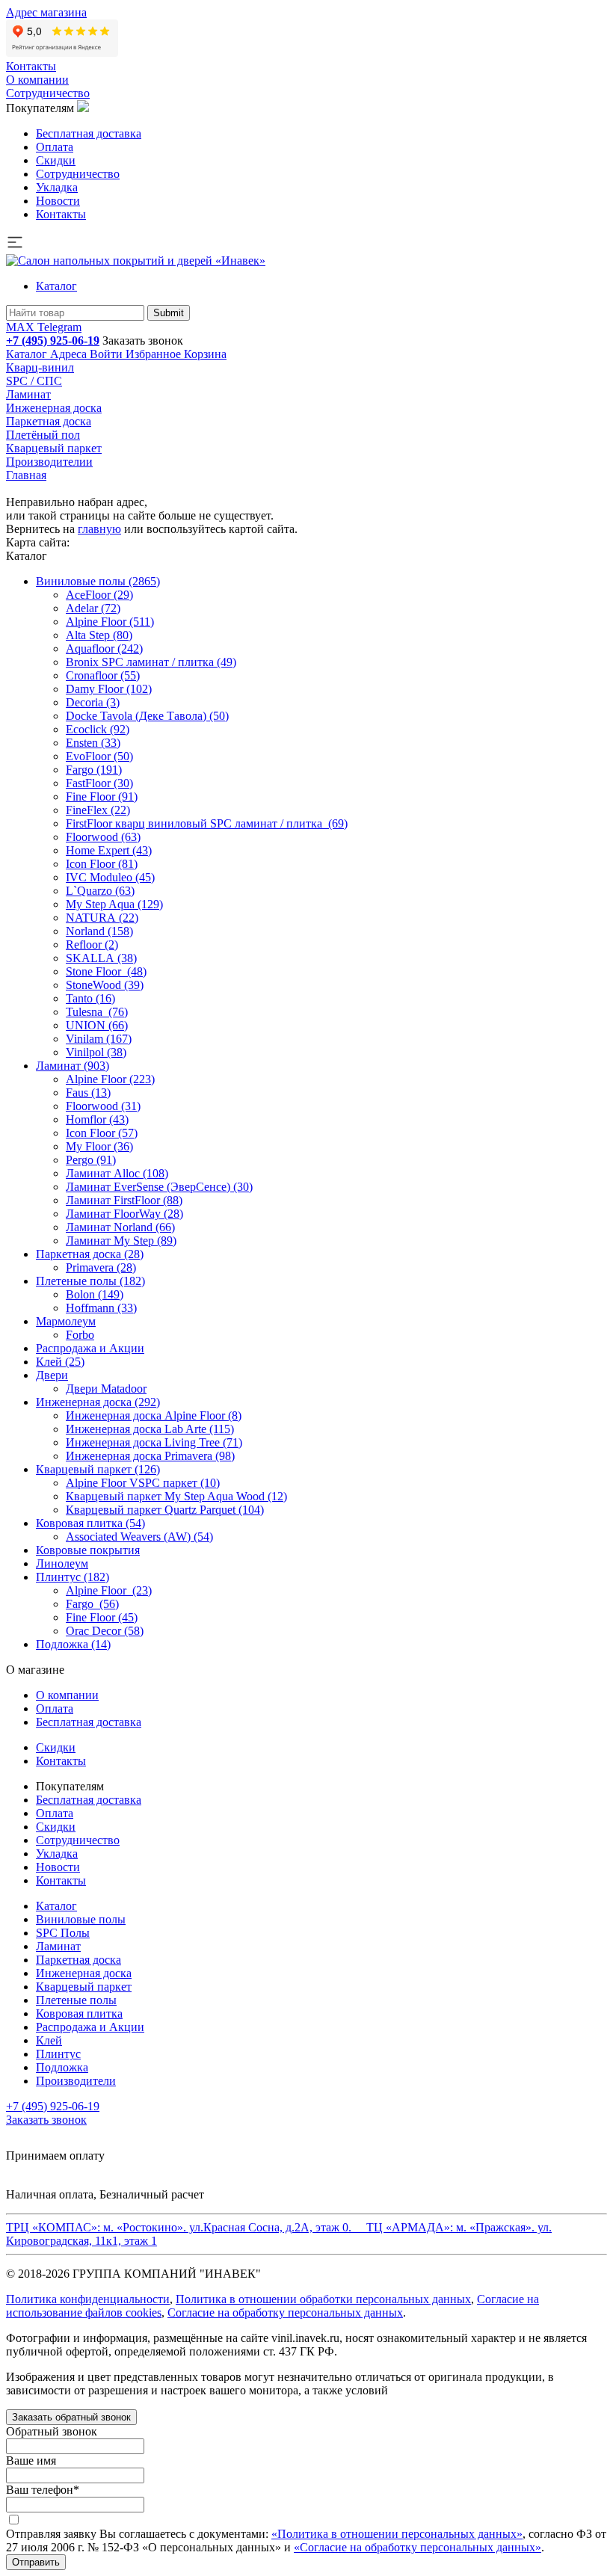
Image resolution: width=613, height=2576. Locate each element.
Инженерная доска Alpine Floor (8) (154, 1415)
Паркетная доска (49, 421)
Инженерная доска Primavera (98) (150, 1456)
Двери (52, 1375)
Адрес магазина (46, 12)
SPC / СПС (34, 381)
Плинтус (58, 2054)
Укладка (57, 187)
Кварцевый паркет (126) (98, 1469)
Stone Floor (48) (106, 971)
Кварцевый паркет (54, 448)
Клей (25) (60, 1362)
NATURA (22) (102, 918)
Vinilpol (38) (96, 1052)
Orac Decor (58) (105, 1631)
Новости (58, 201)
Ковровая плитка (79, 2013)
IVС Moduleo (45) (110, 877)
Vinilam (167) (99, 1039)
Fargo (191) (94, 770)
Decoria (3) (93, 702)
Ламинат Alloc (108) (117, 1173)
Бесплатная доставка (89, 133)
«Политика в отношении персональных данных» (397, 2534)
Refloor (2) (92, 945)
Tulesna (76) (97, 1012)
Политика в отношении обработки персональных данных (323, 2299)
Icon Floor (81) (102, 864)
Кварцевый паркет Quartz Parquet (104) (165, 1510)
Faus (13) (88, 1093)
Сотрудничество (48, 93)
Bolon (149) (95, 1294)
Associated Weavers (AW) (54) (139, 1537)
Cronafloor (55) (103, 675)
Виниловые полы (81, 1919)
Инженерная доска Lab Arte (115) (150, 1429)
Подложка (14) (73, 1644)
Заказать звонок (143, 341)
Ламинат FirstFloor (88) (124, 1200)
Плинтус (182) (73, 1577)
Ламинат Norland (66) (120, 1227)
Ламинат (28, 394)
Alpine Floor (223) (110, 1079)
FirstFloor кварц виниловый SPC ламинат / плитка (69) (207, 823)
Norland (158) (99, 931)
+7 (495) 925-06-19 (53, 341)
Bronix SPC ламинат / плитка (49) (151, 662)
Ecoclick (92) (98, 729)
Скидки (56, 160)
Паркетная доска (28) (90, 1254)
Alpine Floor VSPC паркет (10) (143, 1483)
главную (99, 529)
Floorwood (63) (103, 837)
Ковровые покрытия (88, 1550)
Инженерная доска (54, 408)
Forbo (80, 1335)
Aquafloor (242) (104, 648)
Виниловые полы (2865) (98, 581)
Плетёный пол (43, 435)
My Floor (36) (99, 1146)
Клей (49, 2040)
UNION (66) (97, 1025)
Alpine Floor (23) (109, 1590)
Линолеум (62, 1563)
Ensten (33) (93, 743)
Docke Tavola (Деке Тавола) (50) (147, 716)
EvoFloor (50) (99, 756)
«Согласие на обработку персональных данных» (418, 2547)
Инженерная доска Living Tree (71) (154, 1442)
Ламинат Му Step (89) (121, 1241)
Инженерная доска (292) (98, 1402)
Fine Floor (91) (102, 796)
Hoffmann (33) (101, 1308)
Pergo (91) (91, 1160)
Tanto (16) (90, 998)
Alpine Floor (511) (110, 622)
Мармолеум (66, 1321)
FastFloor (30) (99, 783)
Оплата (55, 147)
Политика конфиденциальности (88, 2299)
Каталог (56, 286)
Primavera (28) (101, 1267)
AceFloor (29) (99, 595)
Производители (76, 2081)
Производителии (49, 462)
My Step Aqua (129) (114, 904)
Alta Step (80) (99, 635)
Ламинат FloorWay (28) (124, 1214)
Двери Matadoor (106, 1389)
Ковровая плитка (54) (90, 1523)
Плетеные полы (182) (90, 1281)
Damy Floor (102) (109, 689)
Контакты (31, 66)
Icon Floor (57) (102, 1133)
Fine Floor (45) (102, 1617)
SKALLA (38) (101, 958)
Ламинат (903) (73, 1066)
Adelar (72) (93, 608)
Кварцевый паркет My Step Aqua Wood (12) (176, 1496)
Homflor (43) (97, 1119)
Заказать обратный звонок (71, 2417)
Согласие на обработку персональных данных (285, 2312)
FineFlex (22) (98, 810)
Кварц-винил (40, 367)
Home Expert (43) (109, 850)
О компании (37, 80)
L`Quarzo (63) (100, 891)
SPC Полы (63, 1933)
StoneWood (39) (105, 985)
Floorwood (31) (103, 1106)
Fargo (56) (92, 1604)
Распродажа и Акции (90, 1348)
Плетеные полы (76, 2000)
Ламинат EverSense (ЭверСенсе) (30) (159, 1187)
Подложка (62, 2067)
